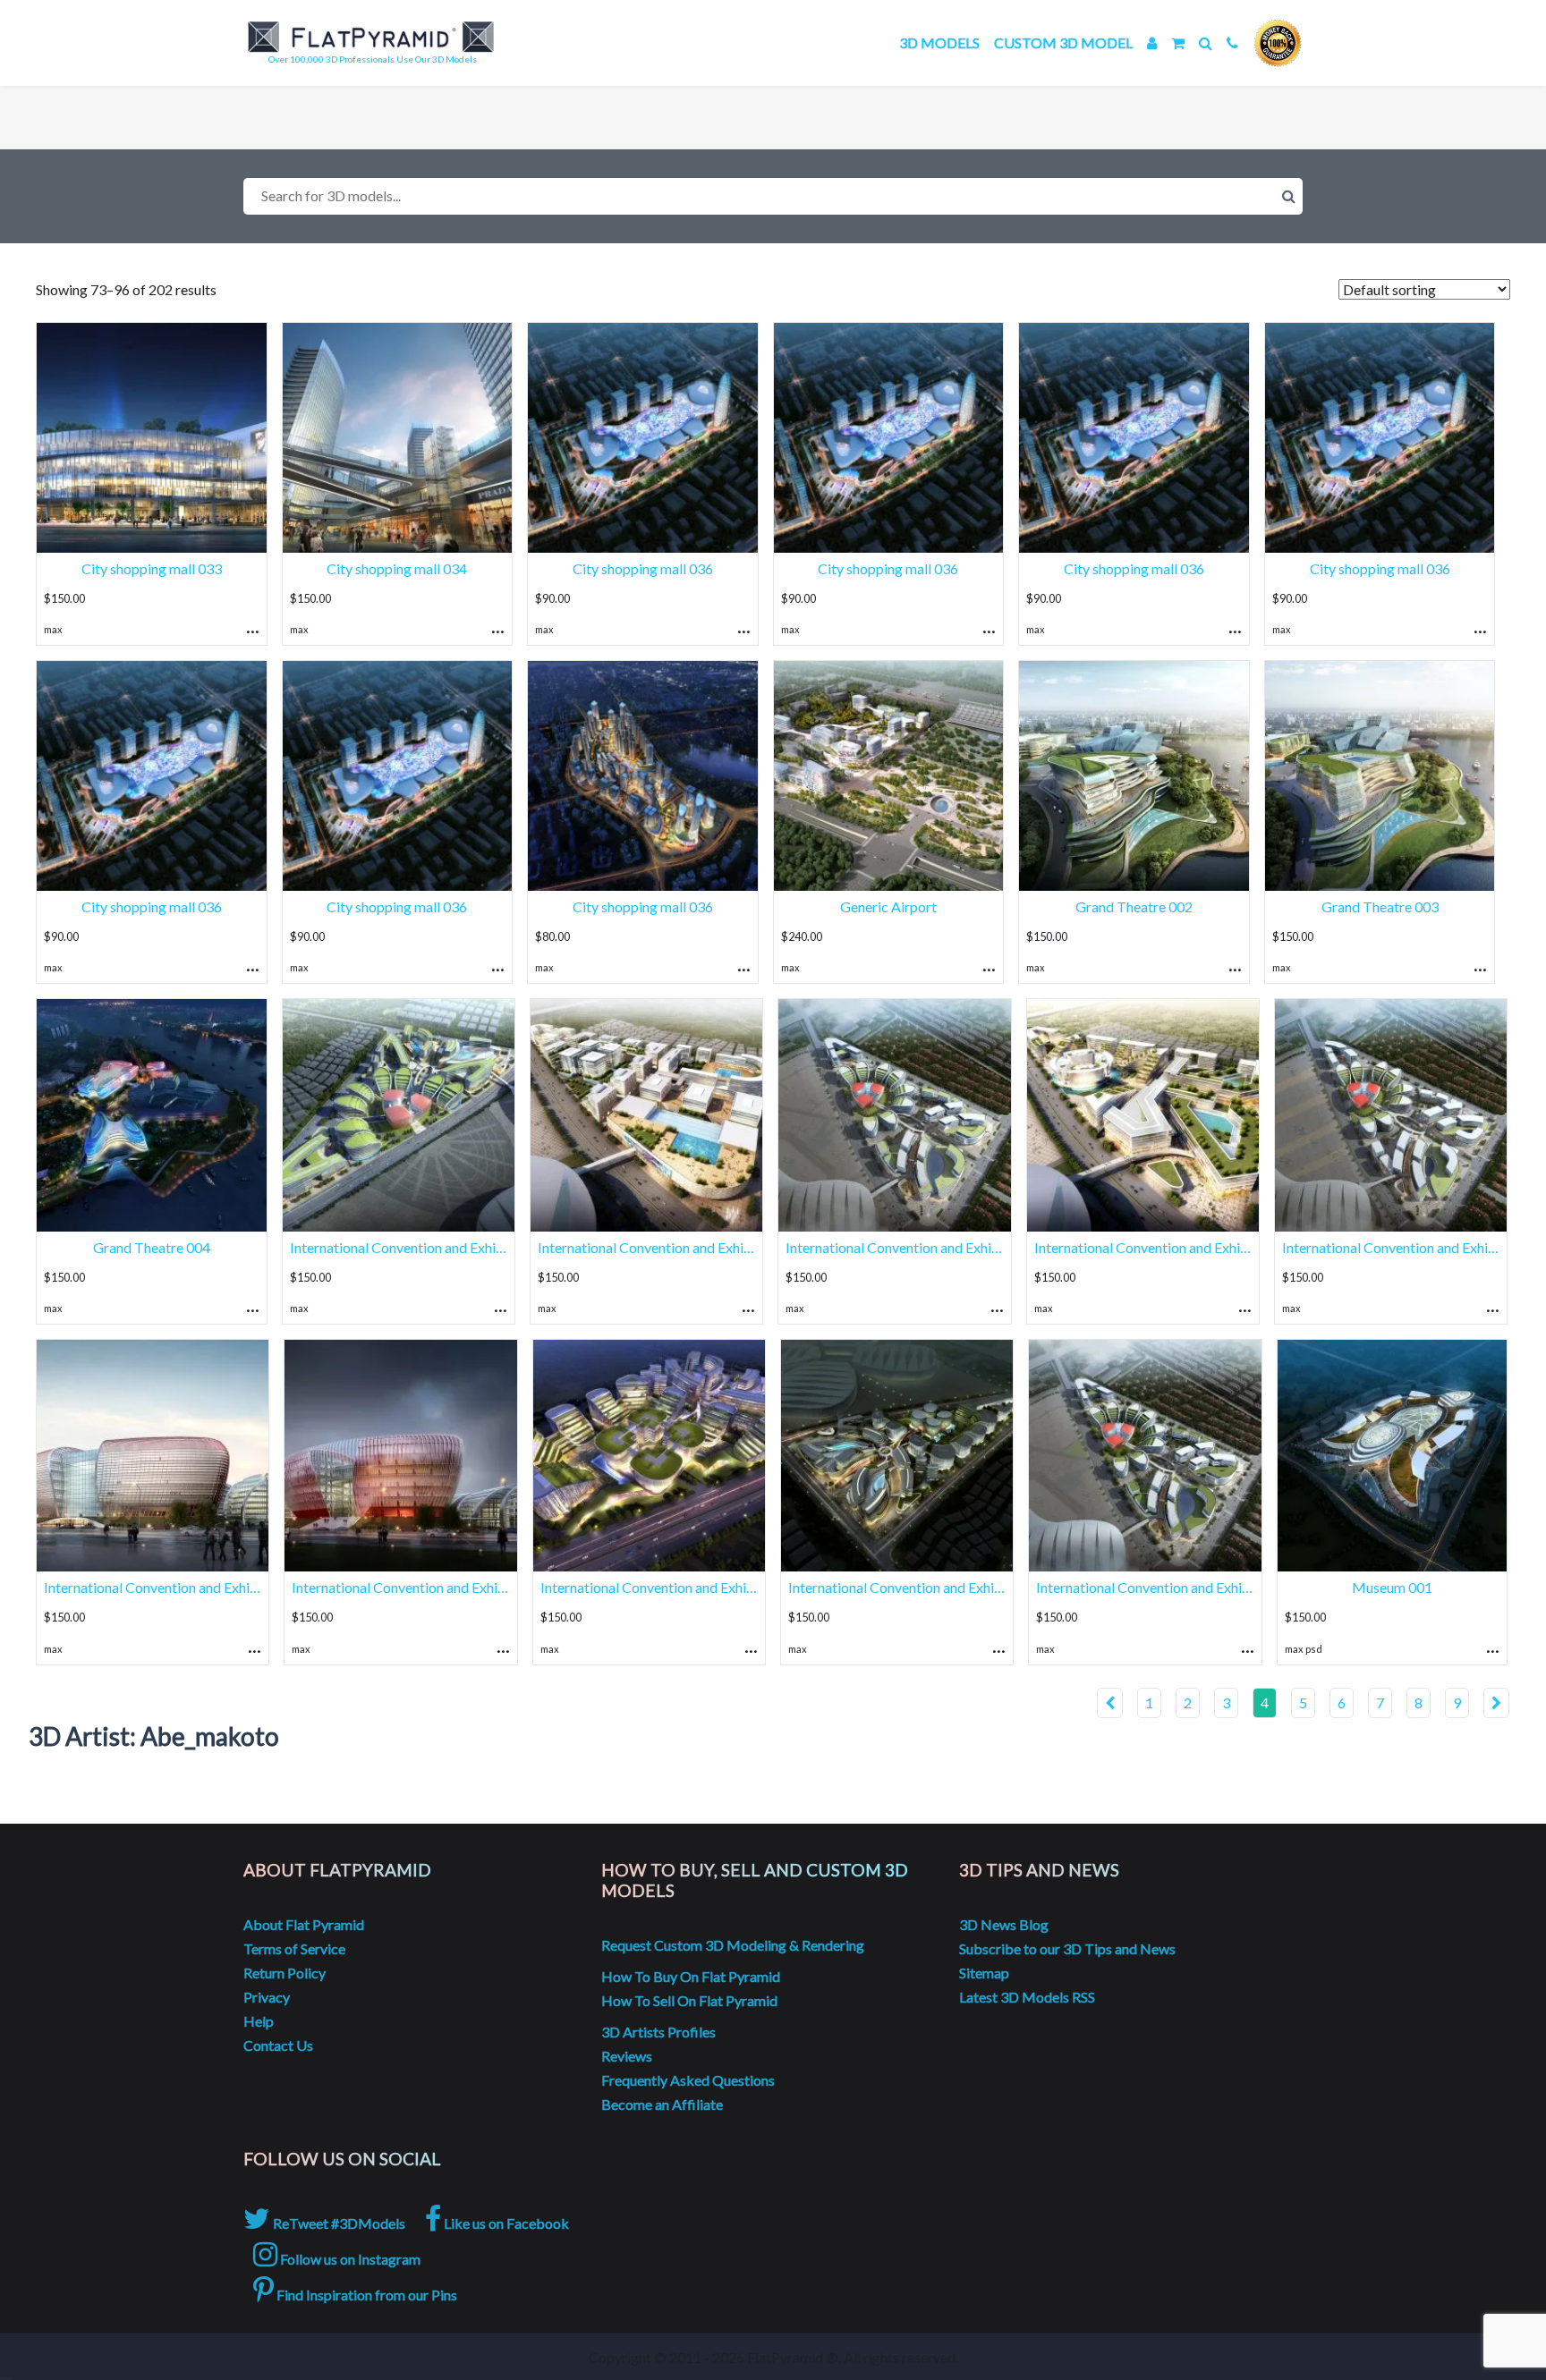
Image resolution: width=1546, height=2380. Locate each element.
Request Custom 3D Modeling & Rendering (733, 1945)
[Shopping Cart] (1178, 42)
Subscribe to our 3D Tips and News (1067, 1948)
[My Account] (1152, 42)
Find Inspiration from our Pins (365, 2295)
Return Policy (285, 1973)
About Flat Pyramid (304, 1924)
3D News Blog (1004, 1924)
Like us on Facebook (505, 2223)
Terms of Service (294, 1948)
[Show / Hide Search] (1206, 42)
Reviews (627, 2056)
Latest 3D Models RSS (1027, 1997)
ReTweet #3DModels (338, 2223)
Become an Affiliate (662, 2104)
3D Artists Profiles (658, 2032)
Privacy (267, 1997)
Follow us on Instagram (349, 2259)
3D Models (939, 42)
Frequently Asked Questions (688, 2080)
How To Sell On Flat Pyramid (689, 2000)
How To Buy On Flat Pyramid (691, 1976)
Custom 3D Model (1063, 42)
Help (259, 2021)
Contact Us (278, 2045)
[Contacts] (1232, 42)
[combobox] (773, 196)
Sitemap (984, 1973)
